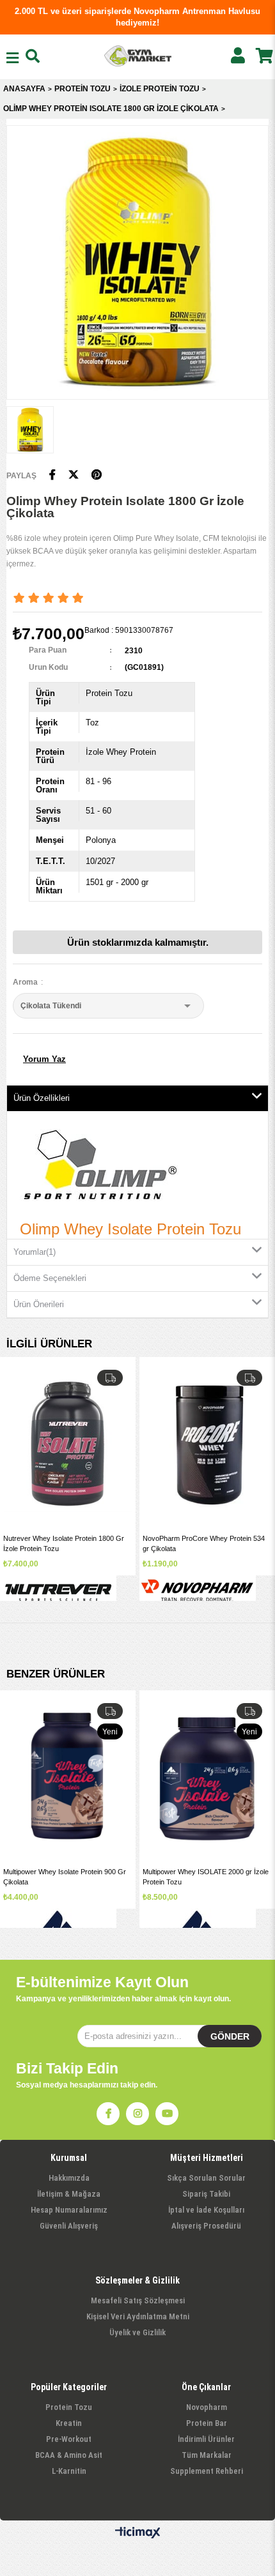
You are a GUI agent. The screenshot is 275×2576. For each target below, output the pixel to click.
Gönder (230, 2036)
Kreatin (69, 2423)
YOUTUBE (167, 2114)
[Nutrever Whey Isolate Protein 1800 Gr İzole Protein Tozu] (68, 1444)
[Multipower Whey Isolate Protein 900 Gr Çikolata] (68, 1777)
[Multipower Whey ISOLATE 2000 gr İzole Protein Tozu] (207, 1777)
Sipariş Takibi (206, 2194)
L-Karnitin (69, 2471)
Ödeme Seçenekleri (50, 1278)
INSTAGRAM (137, 2114)
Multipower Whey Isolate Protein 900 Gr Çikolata (65, 1876)
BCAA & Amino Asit (69, 2455)
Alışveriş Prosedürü (206, 2226)
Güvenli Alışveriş (69, 2226)
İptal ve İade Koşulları (206, 2210)
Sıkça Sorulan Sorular (206, 2178)
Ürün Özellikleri (42, 1098)
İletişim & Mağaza (69, 2194)
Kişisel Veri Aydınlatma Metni (138, 2316)
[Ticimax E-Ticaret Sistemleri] (138, 2533)
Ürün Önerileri (39, 1304)
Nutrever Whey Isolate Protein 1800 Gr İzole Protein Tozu (64, 1543)
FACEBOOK (108, 2114)
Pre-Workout (69, 2439)
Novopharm (207, 2407)
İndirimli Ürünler (206, 2439)
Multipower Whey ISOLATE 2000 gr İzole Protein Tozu (206, 1876)
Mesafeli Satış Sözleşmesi (138, 2300)
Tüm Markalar (207, 2455)
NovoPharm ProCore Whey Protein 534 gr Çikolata (204, 1543)
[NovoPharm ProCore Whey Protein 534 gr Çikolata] (207, 1444)
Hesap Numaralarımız (69, 2210)
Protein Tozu (69, 2407)
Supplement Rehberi (207, 2471)
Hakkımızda (69, 2178)
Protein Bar (207, 2423)
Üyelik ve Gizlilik (137, 2332)
